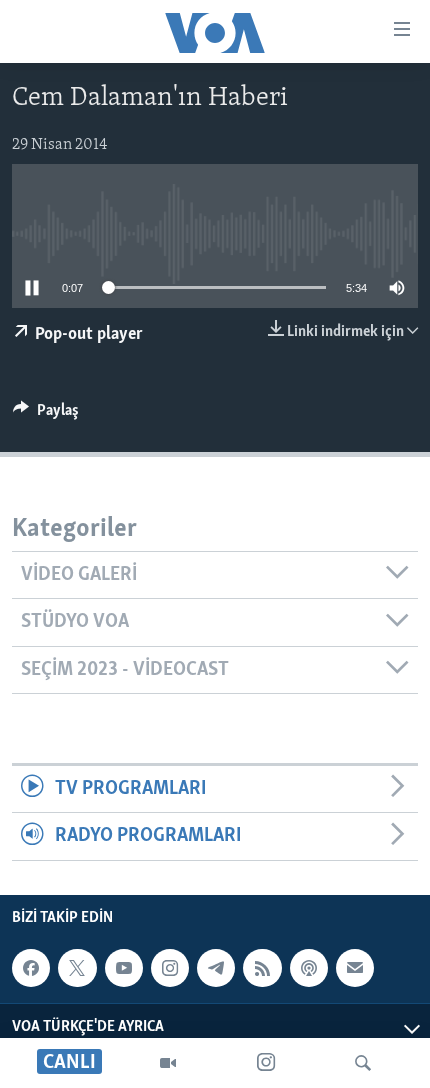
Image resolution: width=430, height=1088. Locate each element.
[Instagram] (266, 1063)
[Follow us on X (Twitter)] (77, 968)
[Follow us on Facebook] (31, 968)
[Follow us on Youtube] (124, 968)
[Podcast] (309, 968)
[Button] (46, 415)
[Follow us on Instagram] (170, 968)
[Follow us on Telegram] (216, 968)
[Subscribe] (355, 968)
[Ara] (363, 1063)
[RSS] (262, 968)
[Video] (168, 1063)
